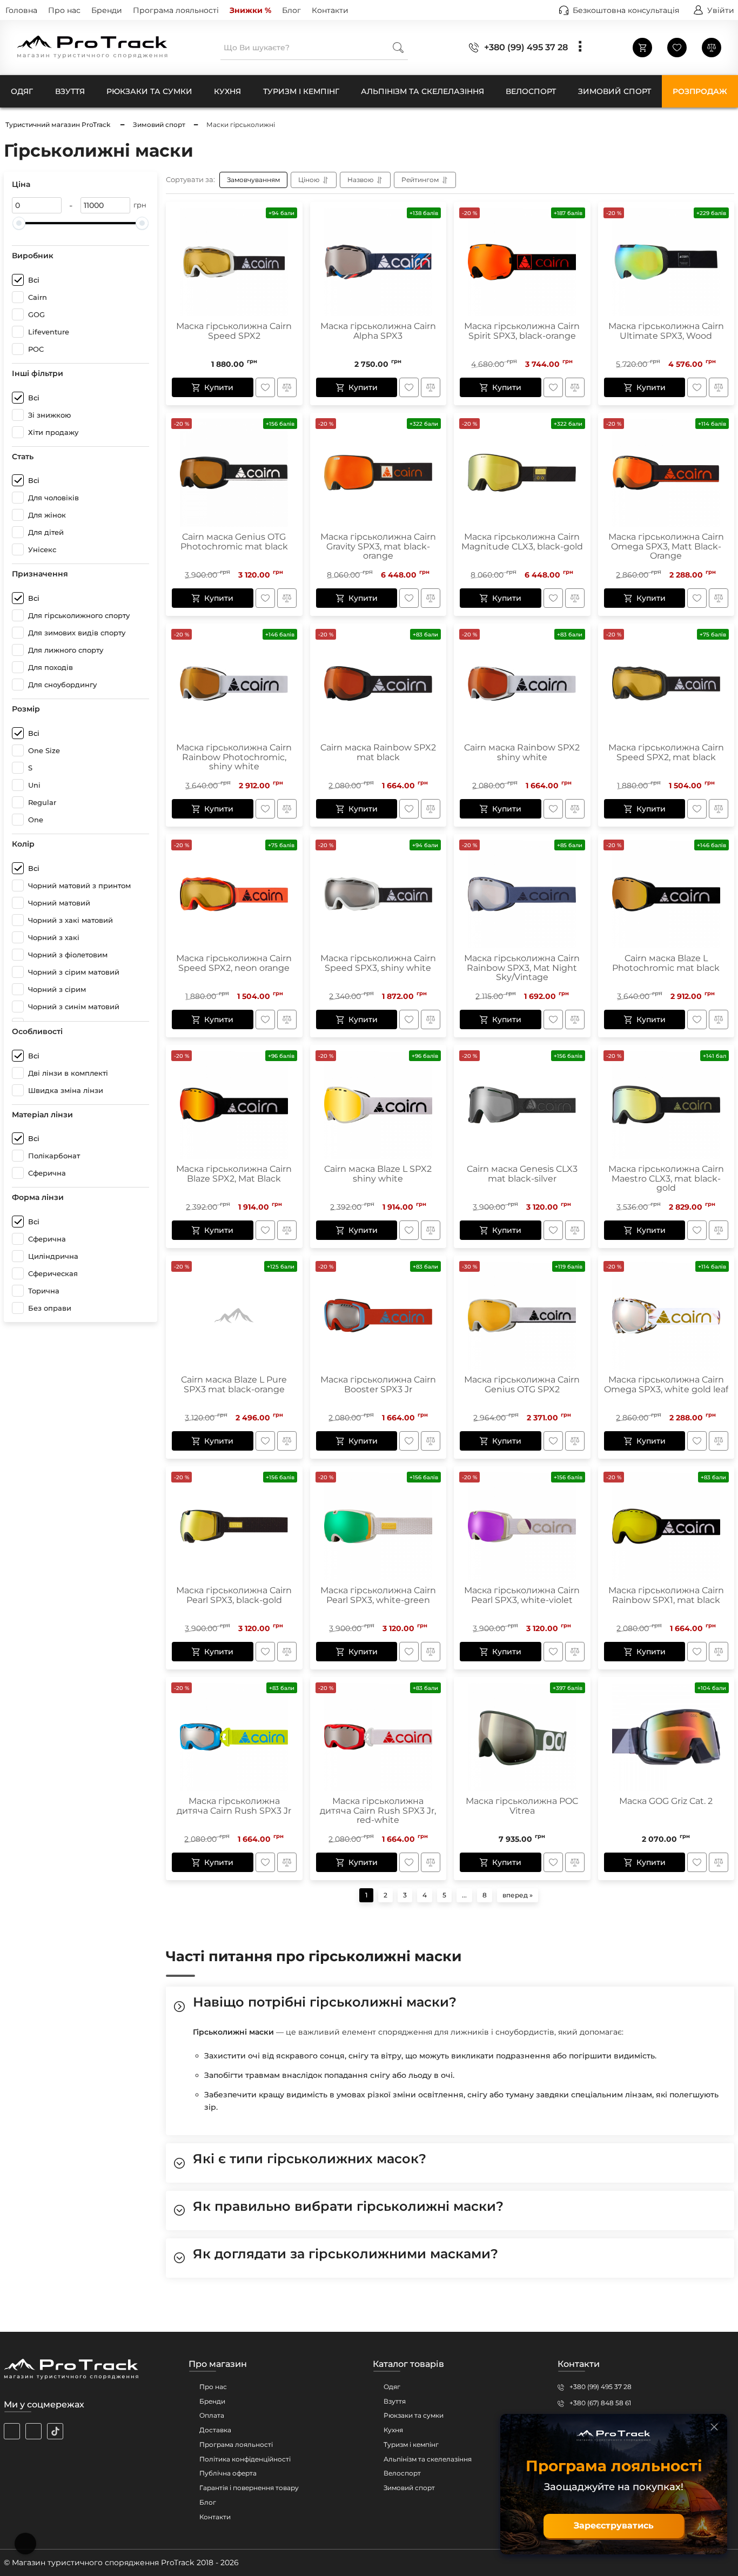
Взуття (395, 2401)
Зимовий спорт (409, 2488)
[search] (398, 47)
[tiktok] (55, 2431)
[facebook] (33, 2431)
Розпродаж (700, 91)
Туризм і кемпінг (411, 2444)
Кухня (393, 2430)
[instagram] (12, 2431)
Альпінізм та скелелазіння (428, 2459)
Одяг (392, 2387)
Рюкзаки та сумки (414, 2415)
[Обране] (677, 48)
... (464, 1895)
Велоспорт (402, 2473)
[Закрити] (714, 2427)
